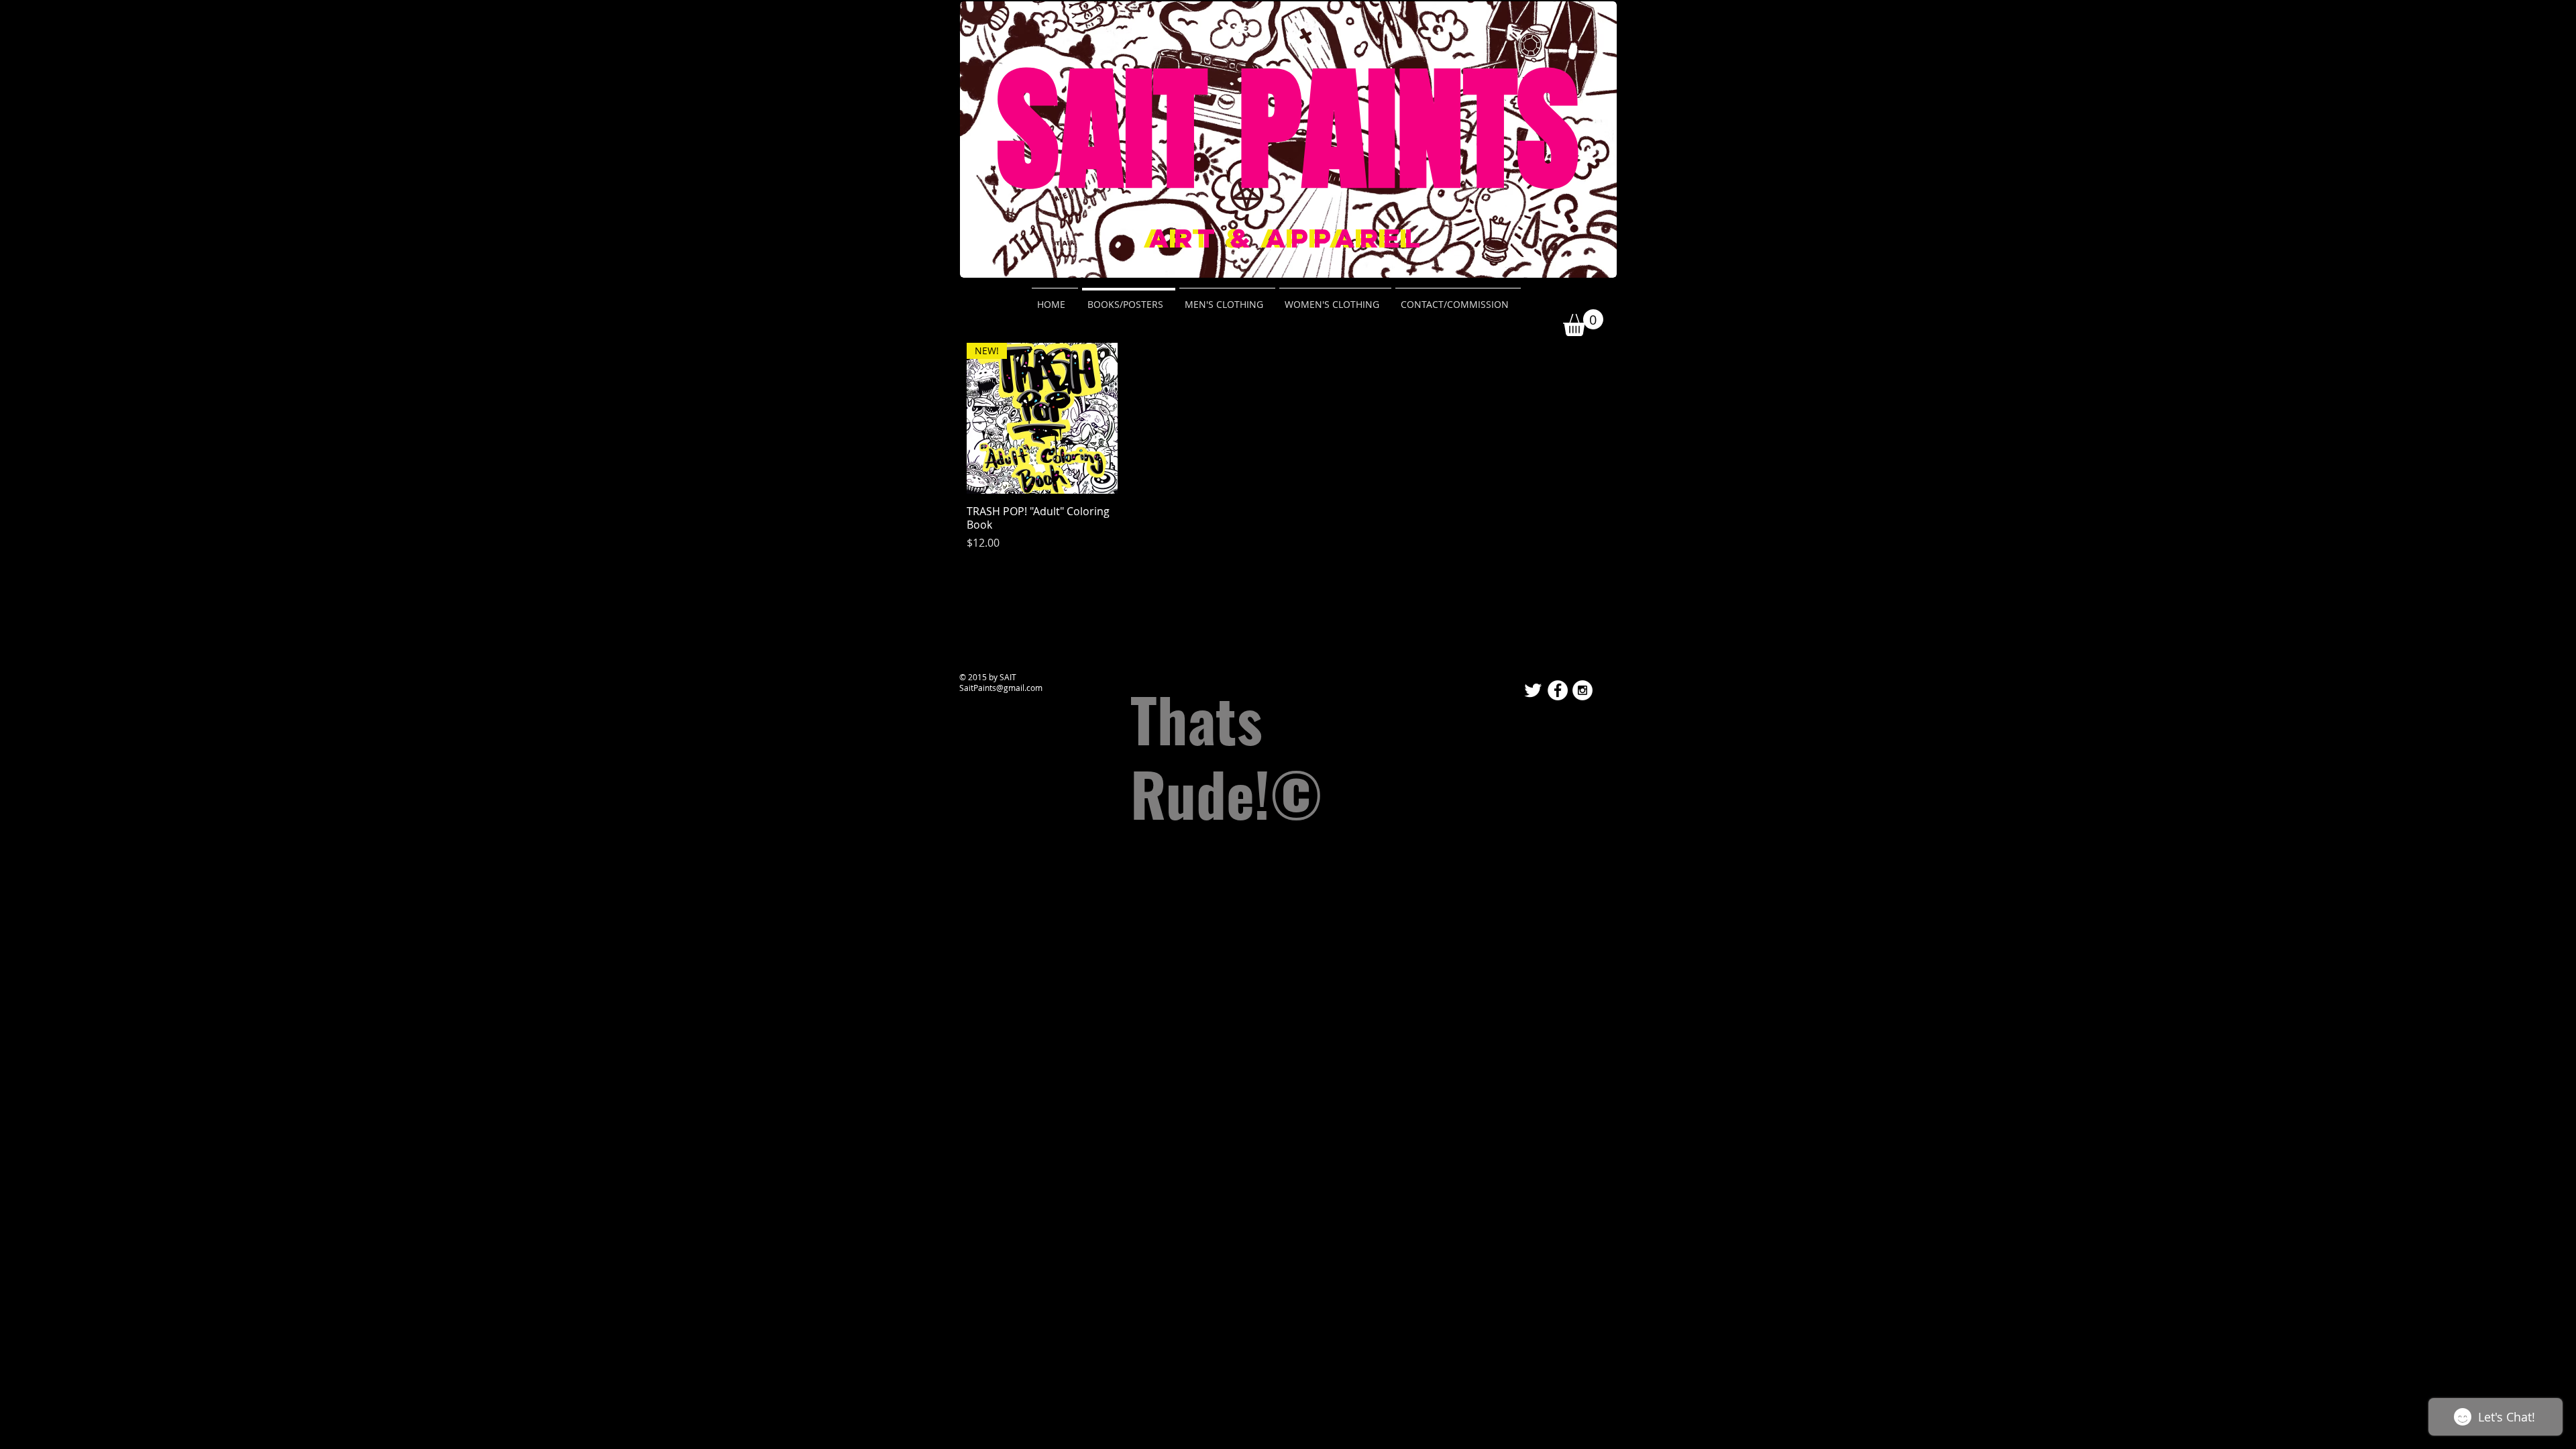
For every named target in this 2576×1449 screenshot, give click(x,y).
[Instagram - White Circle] (1582, 690)
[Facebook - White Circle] (1558, 690)
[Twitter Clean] (1533, 690)
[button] (1583, 323)
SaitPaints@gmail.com (1001, 688)
